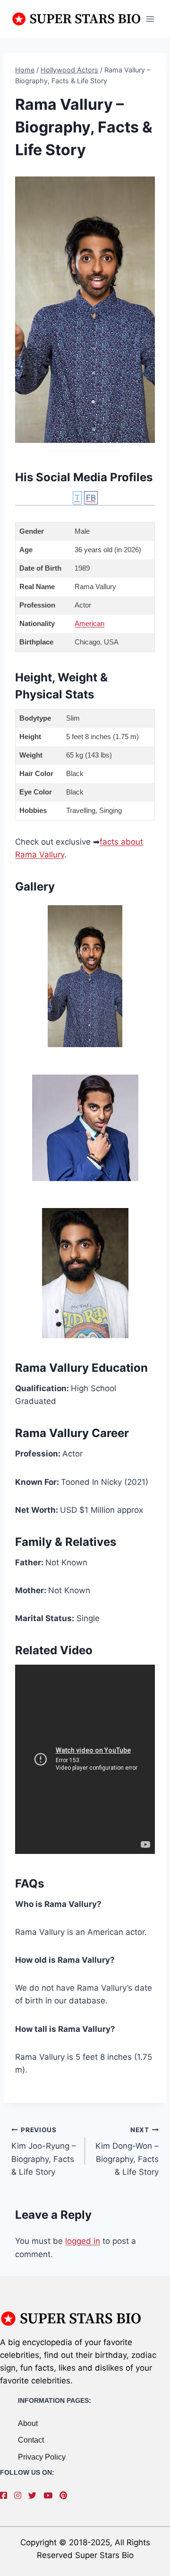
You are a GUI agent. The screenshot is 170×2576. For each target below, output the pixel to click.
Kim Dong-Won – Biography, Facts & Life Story (127, 2151)
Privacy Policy (42, 2457)
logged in (83, 2241)
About (28, 2423)
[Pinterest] (66, 2496)
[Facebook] (6, 2496)
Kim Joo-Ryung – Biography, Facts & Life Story (44, 2151)
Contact (31, 2440)
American (89, 623)
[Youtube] (50, 2496)
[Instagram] (20, 2496)
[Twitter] (35, 2496)
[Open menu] (150, 19)
